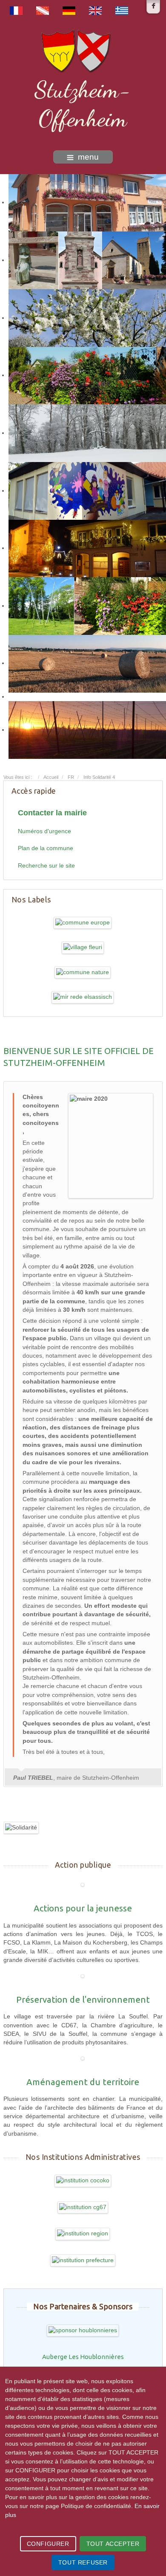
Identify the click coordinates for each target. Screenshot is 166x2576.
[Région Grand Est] (83, 2234)
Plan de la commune (46, 848)
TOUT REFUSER (83, 2562)
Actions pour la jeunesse (83, 1908)
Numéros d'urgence (44, 831)
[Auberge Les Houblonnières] (83, 2330)
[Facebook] (153, 7)
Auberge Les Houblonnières (83, 2357)
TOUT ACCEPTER (113, 2544)
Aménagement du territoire (83, 2082)
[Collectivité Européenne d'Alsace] (83, 2207)
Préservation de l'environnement (83, 2000)
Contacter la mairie (52, 813)
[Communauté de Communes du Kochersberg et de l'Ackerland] (83, 2180)
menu (88, 157)
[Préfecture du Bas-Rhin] (83, 2260)
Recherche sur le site (46, 866)
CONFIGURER (48, 2544)
